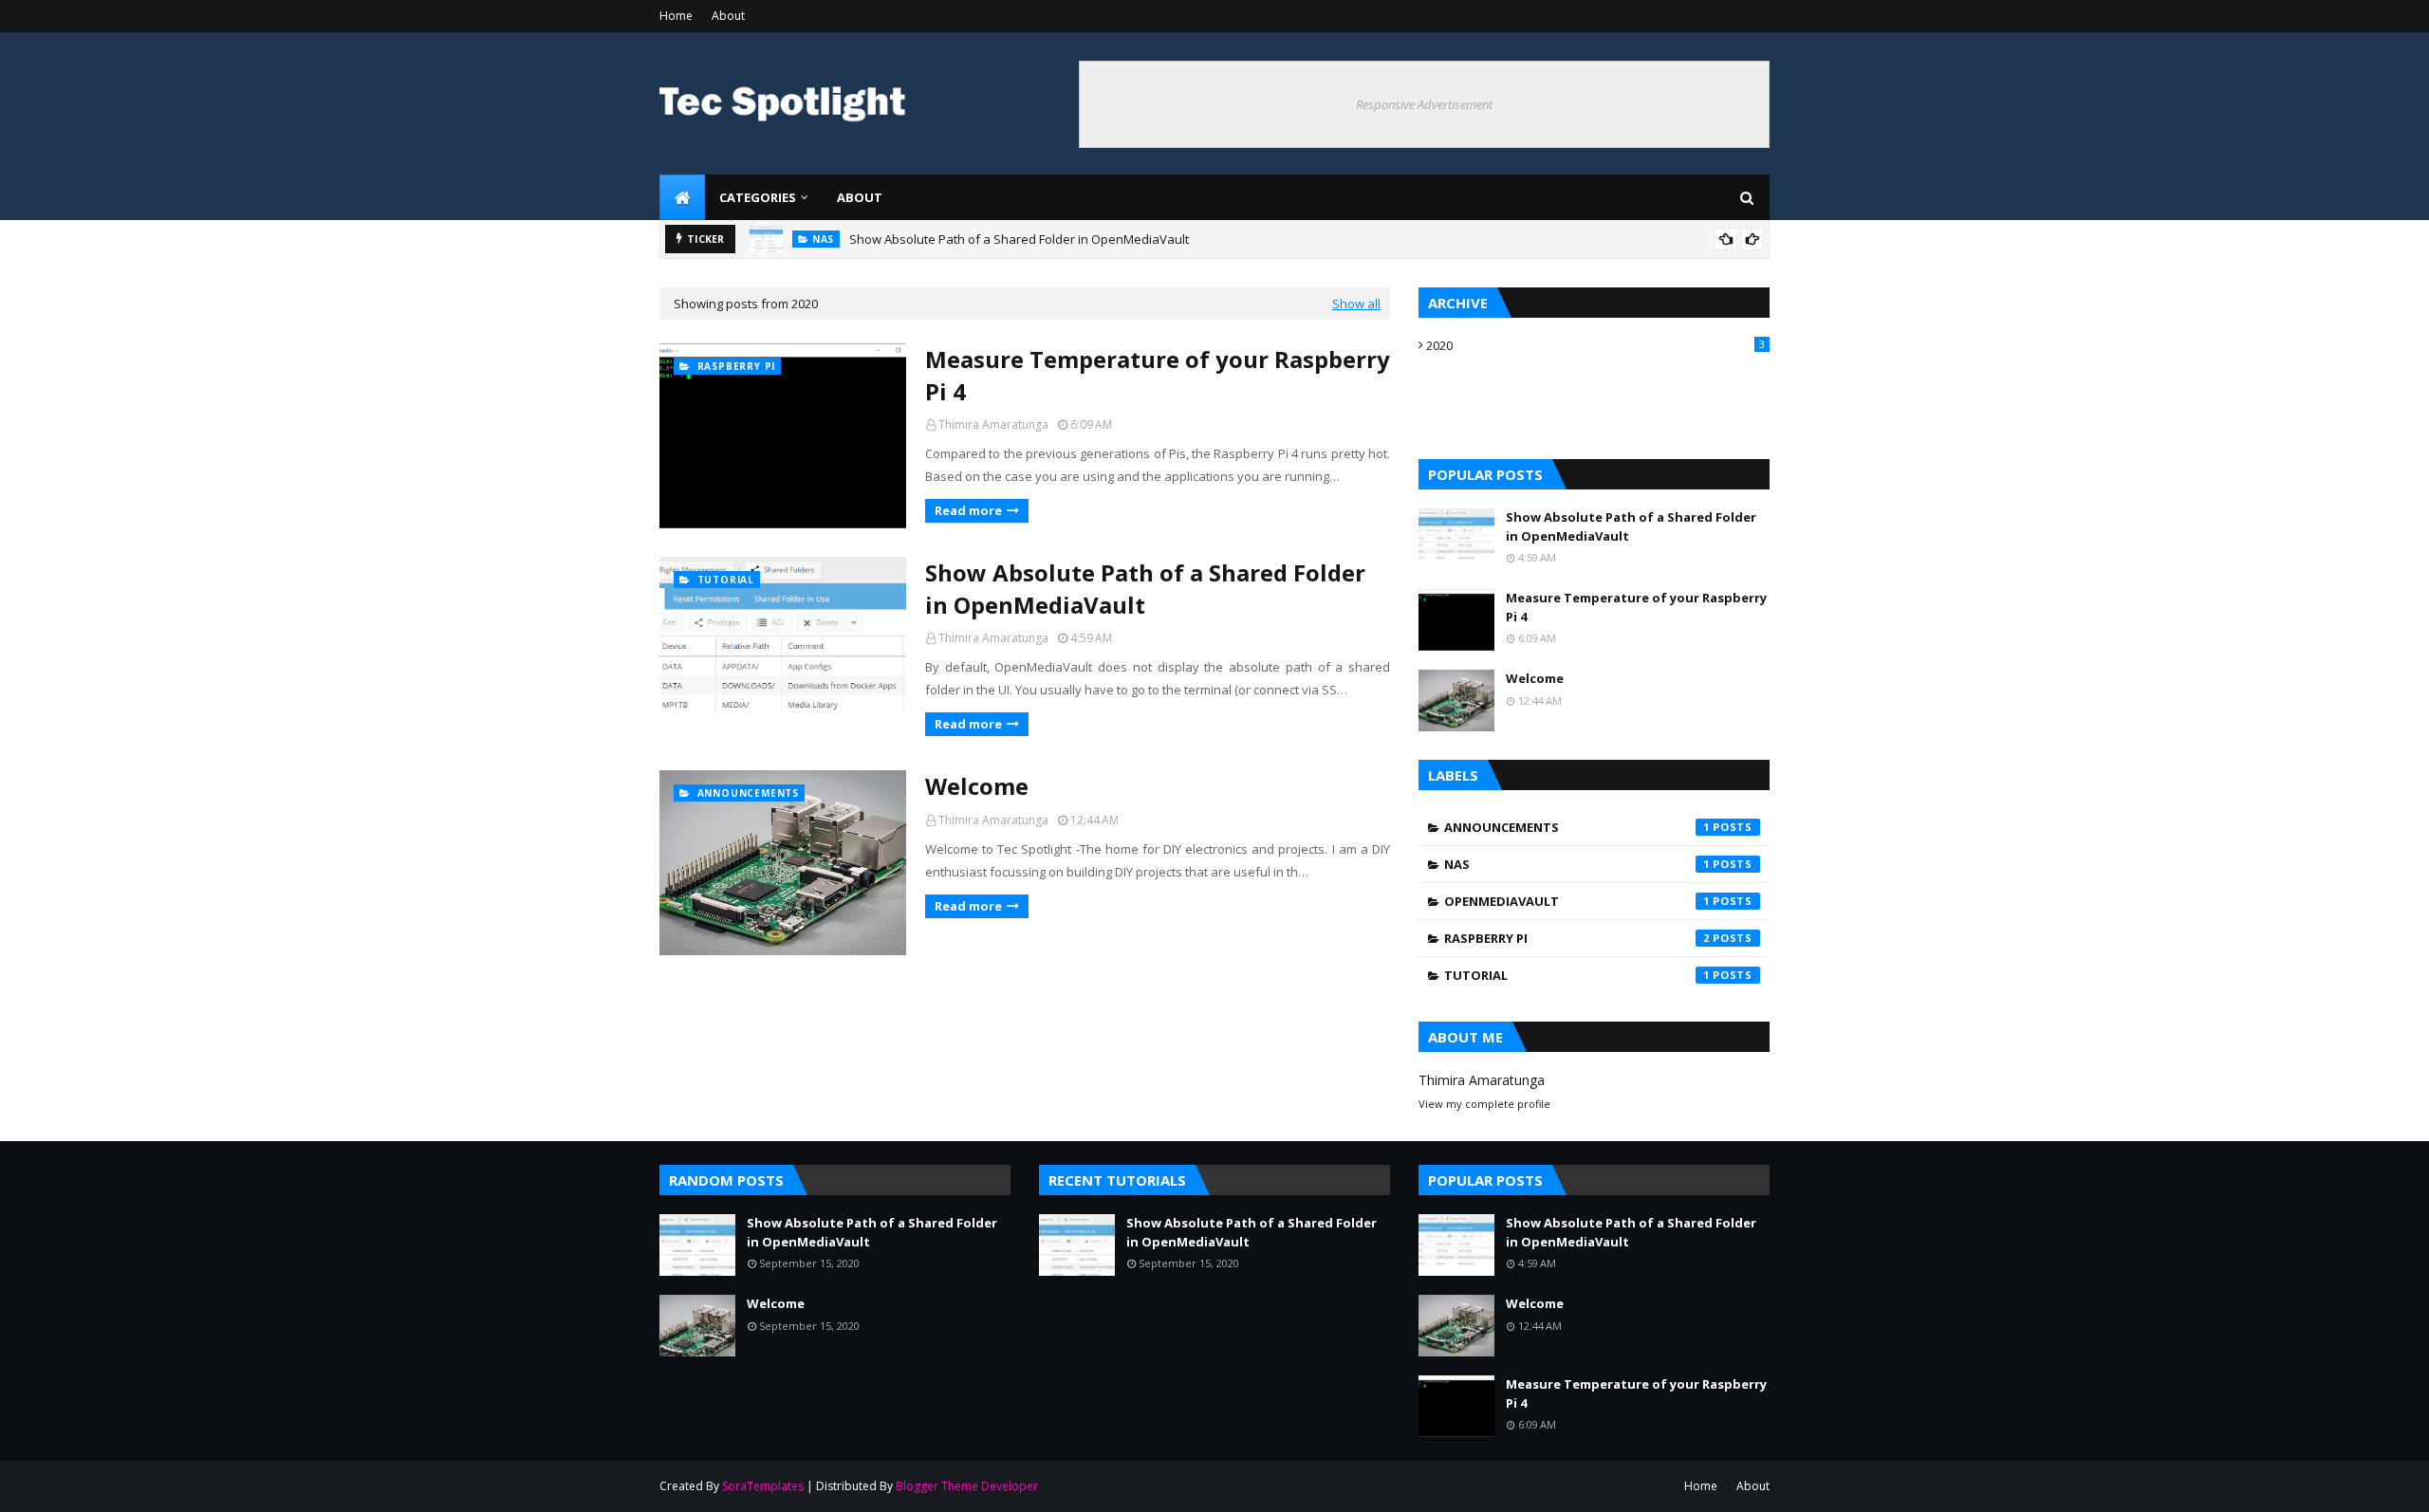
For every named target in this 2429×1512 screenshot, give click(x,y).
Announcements (1577, 827)
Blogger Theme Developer (967, 1486)
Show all (1356, 304)
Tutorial (1577, 975)
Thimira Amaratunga (993, 424)
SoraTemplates (763, 1486)
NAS (1577, 864)
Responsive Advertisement (1424, 104)
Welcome (977, 786)
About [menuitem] (860, 197)
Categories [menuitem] (758, 197)
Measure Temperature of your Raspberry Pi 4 (1158, 375)
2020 (1595, 345)
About (728, 16)
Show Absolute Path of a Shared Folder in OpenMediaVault (1019, 239)
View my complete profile (1484, 1104)
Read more (968, 510)
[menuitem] (682, 197)
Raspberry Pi (1577, 938)
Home (676, 16)
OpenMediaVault (1577, 901)
